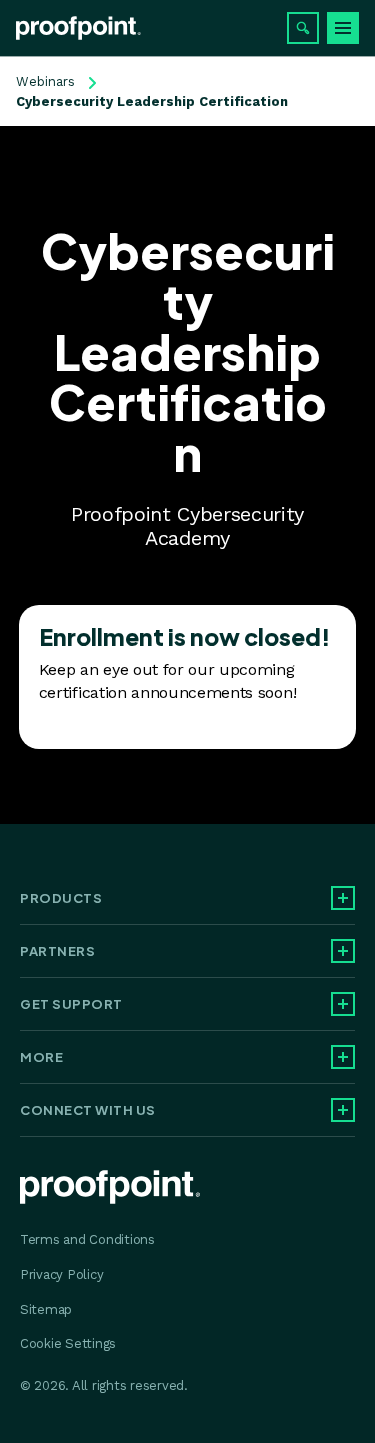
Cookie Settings (68, 1343)
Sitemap (46, 1309)
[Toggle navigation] (343, 28)
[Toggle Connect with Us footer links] (343, 1110)
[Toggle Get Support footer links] (343, 1004)
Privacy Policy (61, 1274)
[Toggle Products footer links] (343, 898)
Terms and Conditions (87, 1239)
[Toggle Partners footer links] (343, 951)
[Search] (303, 28)
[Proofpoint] (78, 28)
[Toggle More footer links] (343, 1057)
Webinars (45, 81)
